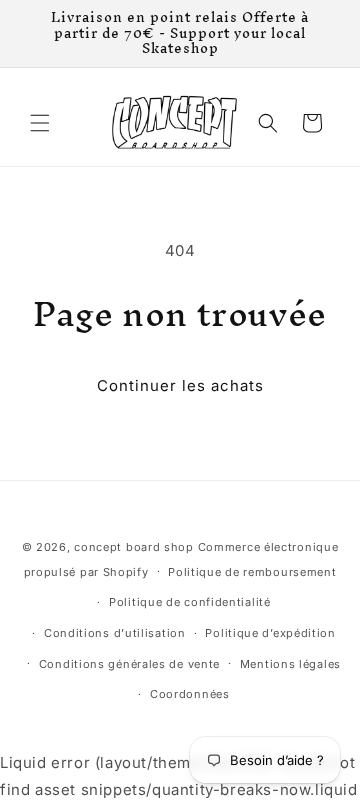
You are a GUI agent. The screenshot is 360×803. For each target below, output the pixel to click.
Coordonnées (190, 694)
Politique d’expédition (270, 633)
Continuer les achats (180, 385)
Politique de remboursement (252, 572)
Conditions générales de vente (129, 664)
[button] (40, 123)
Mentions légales (290, 664)
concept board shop (134, 547)
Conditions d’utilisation (115, 633)
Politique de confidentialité (190, 602)
